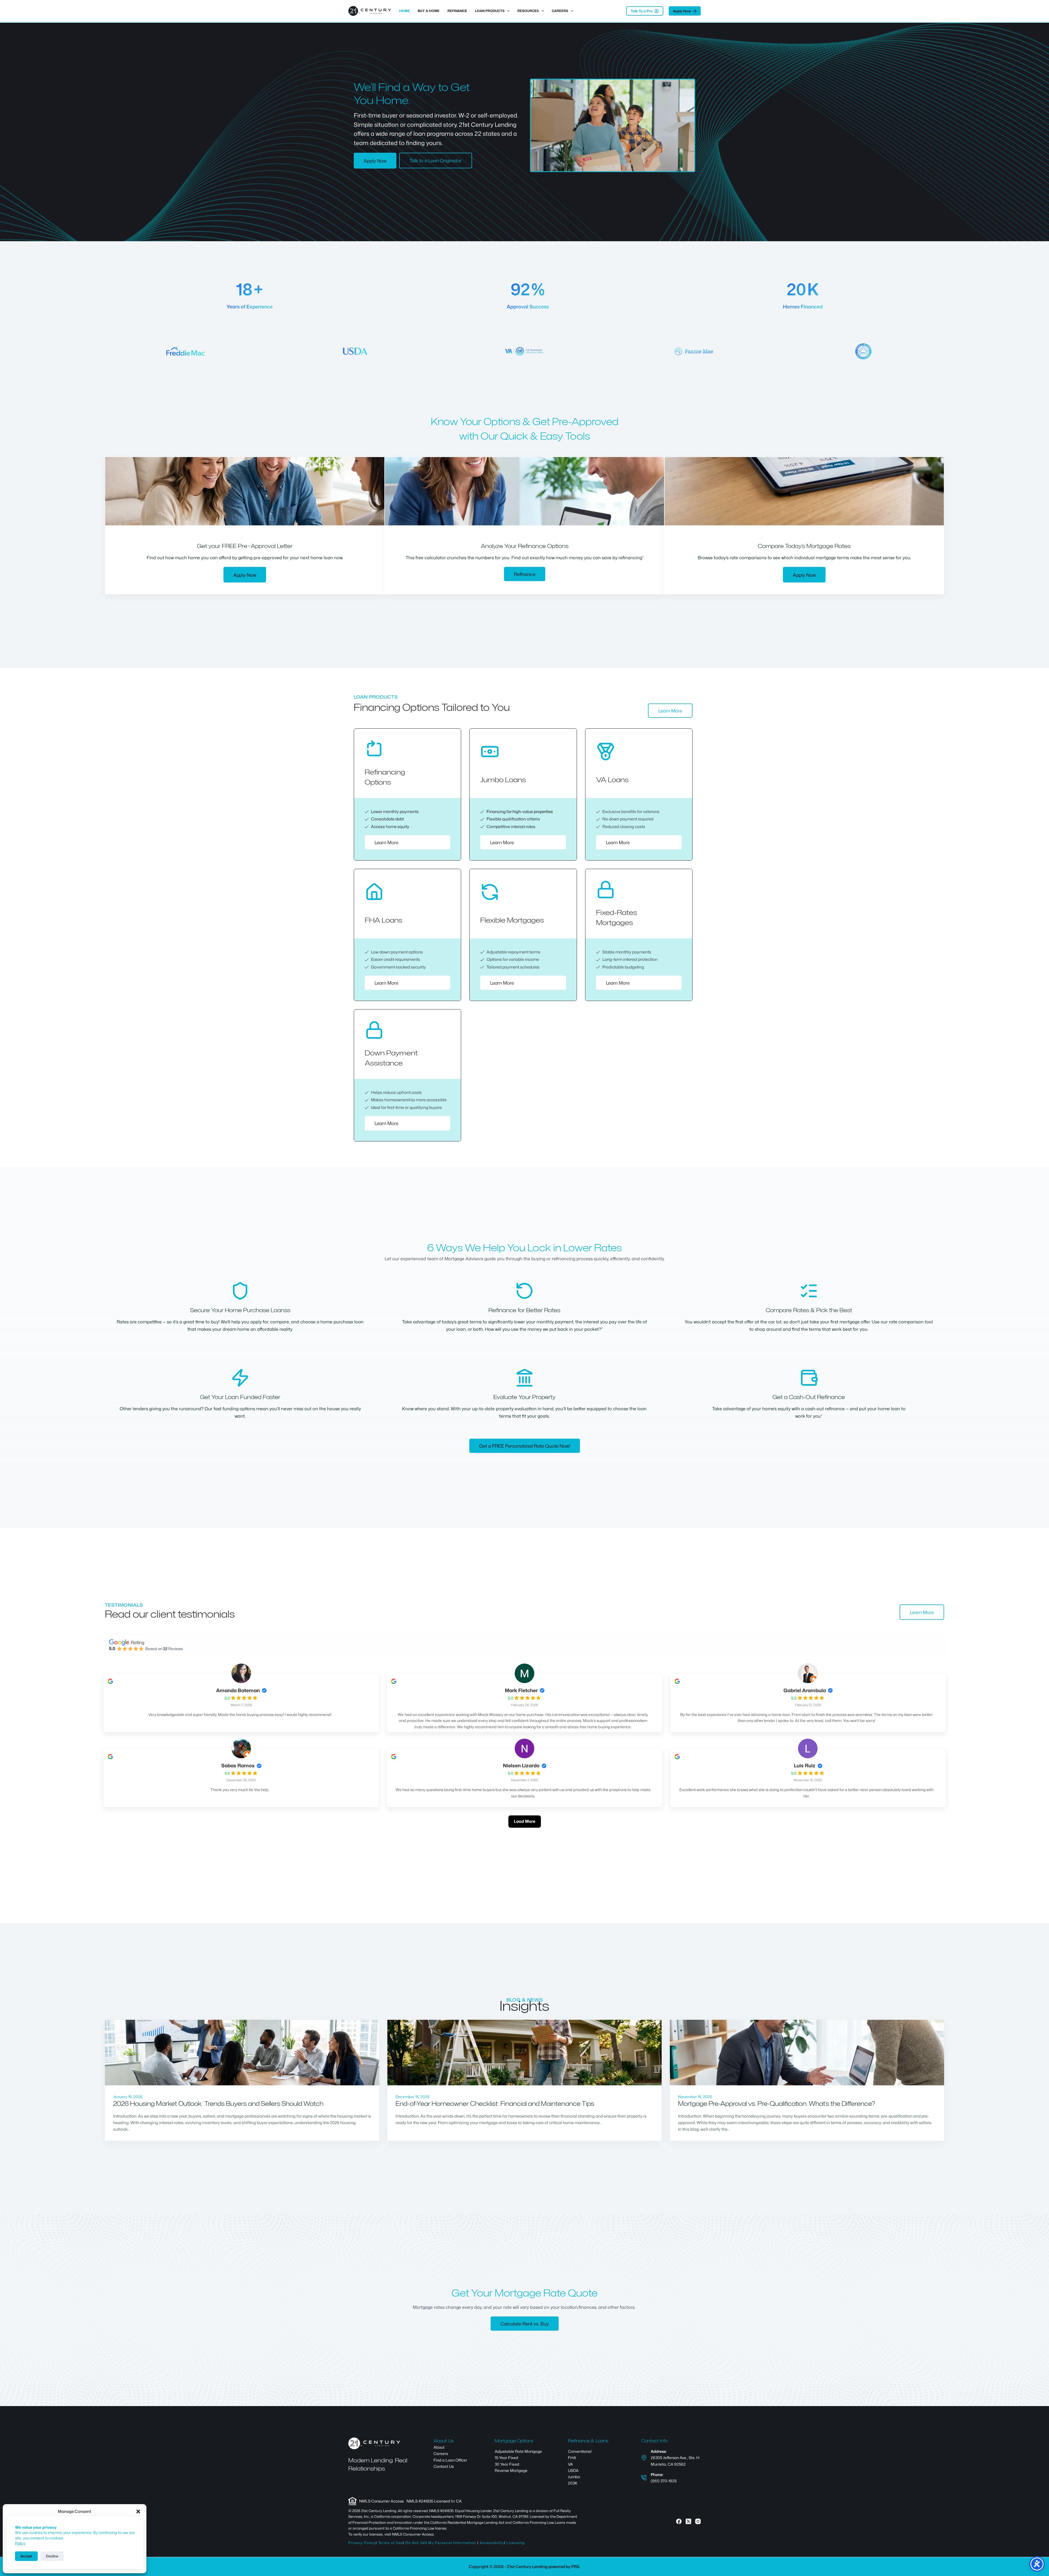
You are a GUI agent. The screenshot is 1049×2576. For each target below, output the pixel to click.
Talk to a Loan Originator (436, 160)
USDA (573, 2470)
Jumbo (574, 2477)
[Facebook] (679, 2521)
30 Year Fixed (507, 2464)
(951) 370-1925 (664, 2481)
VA (570, 2464)
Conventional (580, 2451)
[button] (138, 2512)
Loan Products (490, 11)
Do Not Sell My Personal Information (441, 2543)
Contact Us (444, 2466)
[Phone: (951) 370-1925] (644, 2478)
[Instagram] (698, 2521)
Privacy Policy (362, 2543)
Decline (52, 2556)
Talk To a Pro (642, 11)
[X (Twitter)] (688, 2521)
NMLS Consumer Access (381, 2501)
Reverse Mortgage (511, 2470)
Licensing (516, 2543)
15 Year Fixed (506, 2458)
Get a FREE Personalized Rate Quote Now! (525, 1446)
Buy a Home (429, 11)
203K (573, 2483)
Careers (560, 11)
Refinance (457, 11)
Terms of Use (391, 2543)
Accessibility (492, 2543)
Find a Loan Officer (450, 2460)
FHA (572, 2458)
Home (404, 11)
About (439, 2447)
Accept (26, 2556)
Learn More (670, 711)
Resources (528, 11)
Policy (20, 2543)
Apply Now (682, 11)
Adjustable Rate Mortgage (518, 2451)
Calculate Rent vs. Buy (525, 2324)
